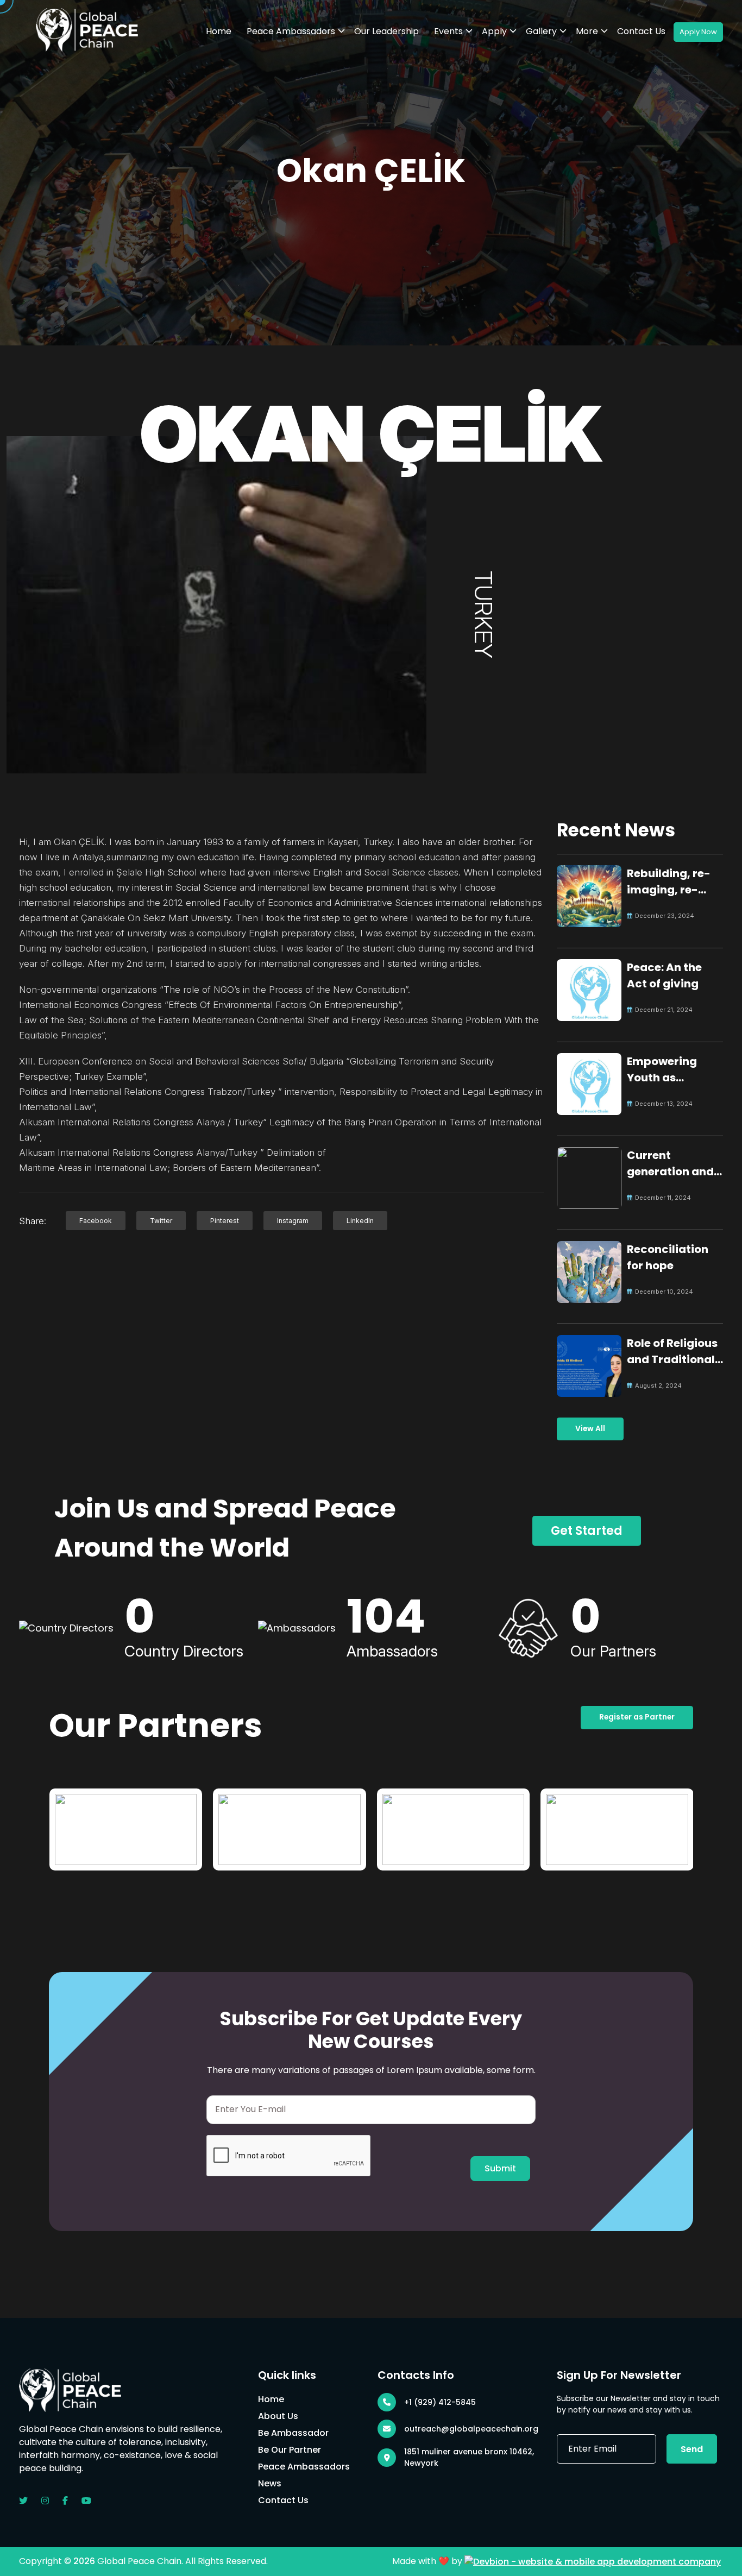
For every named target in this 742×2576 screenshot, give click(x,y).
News (270, 2483)
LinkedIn (360, 1221)
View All (590, 1429)
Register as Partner (637, 1717)
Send (692, 2449)
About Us (278, 2416)
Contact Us (641, 31)
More (587, 31)
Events (448, 31)
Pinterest (225, 1221)
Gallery (541, 31)
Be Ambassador (293, 2433)
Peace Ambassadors (291, 31)
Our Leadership (386, 31)
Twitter (161, 1221)
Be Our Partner (290, 2450)
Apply (494, 31)
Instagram (293, 1221)
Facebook (96, 1221)
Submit (500, 2168)
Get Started (587, 1531)
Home (219, 31)
